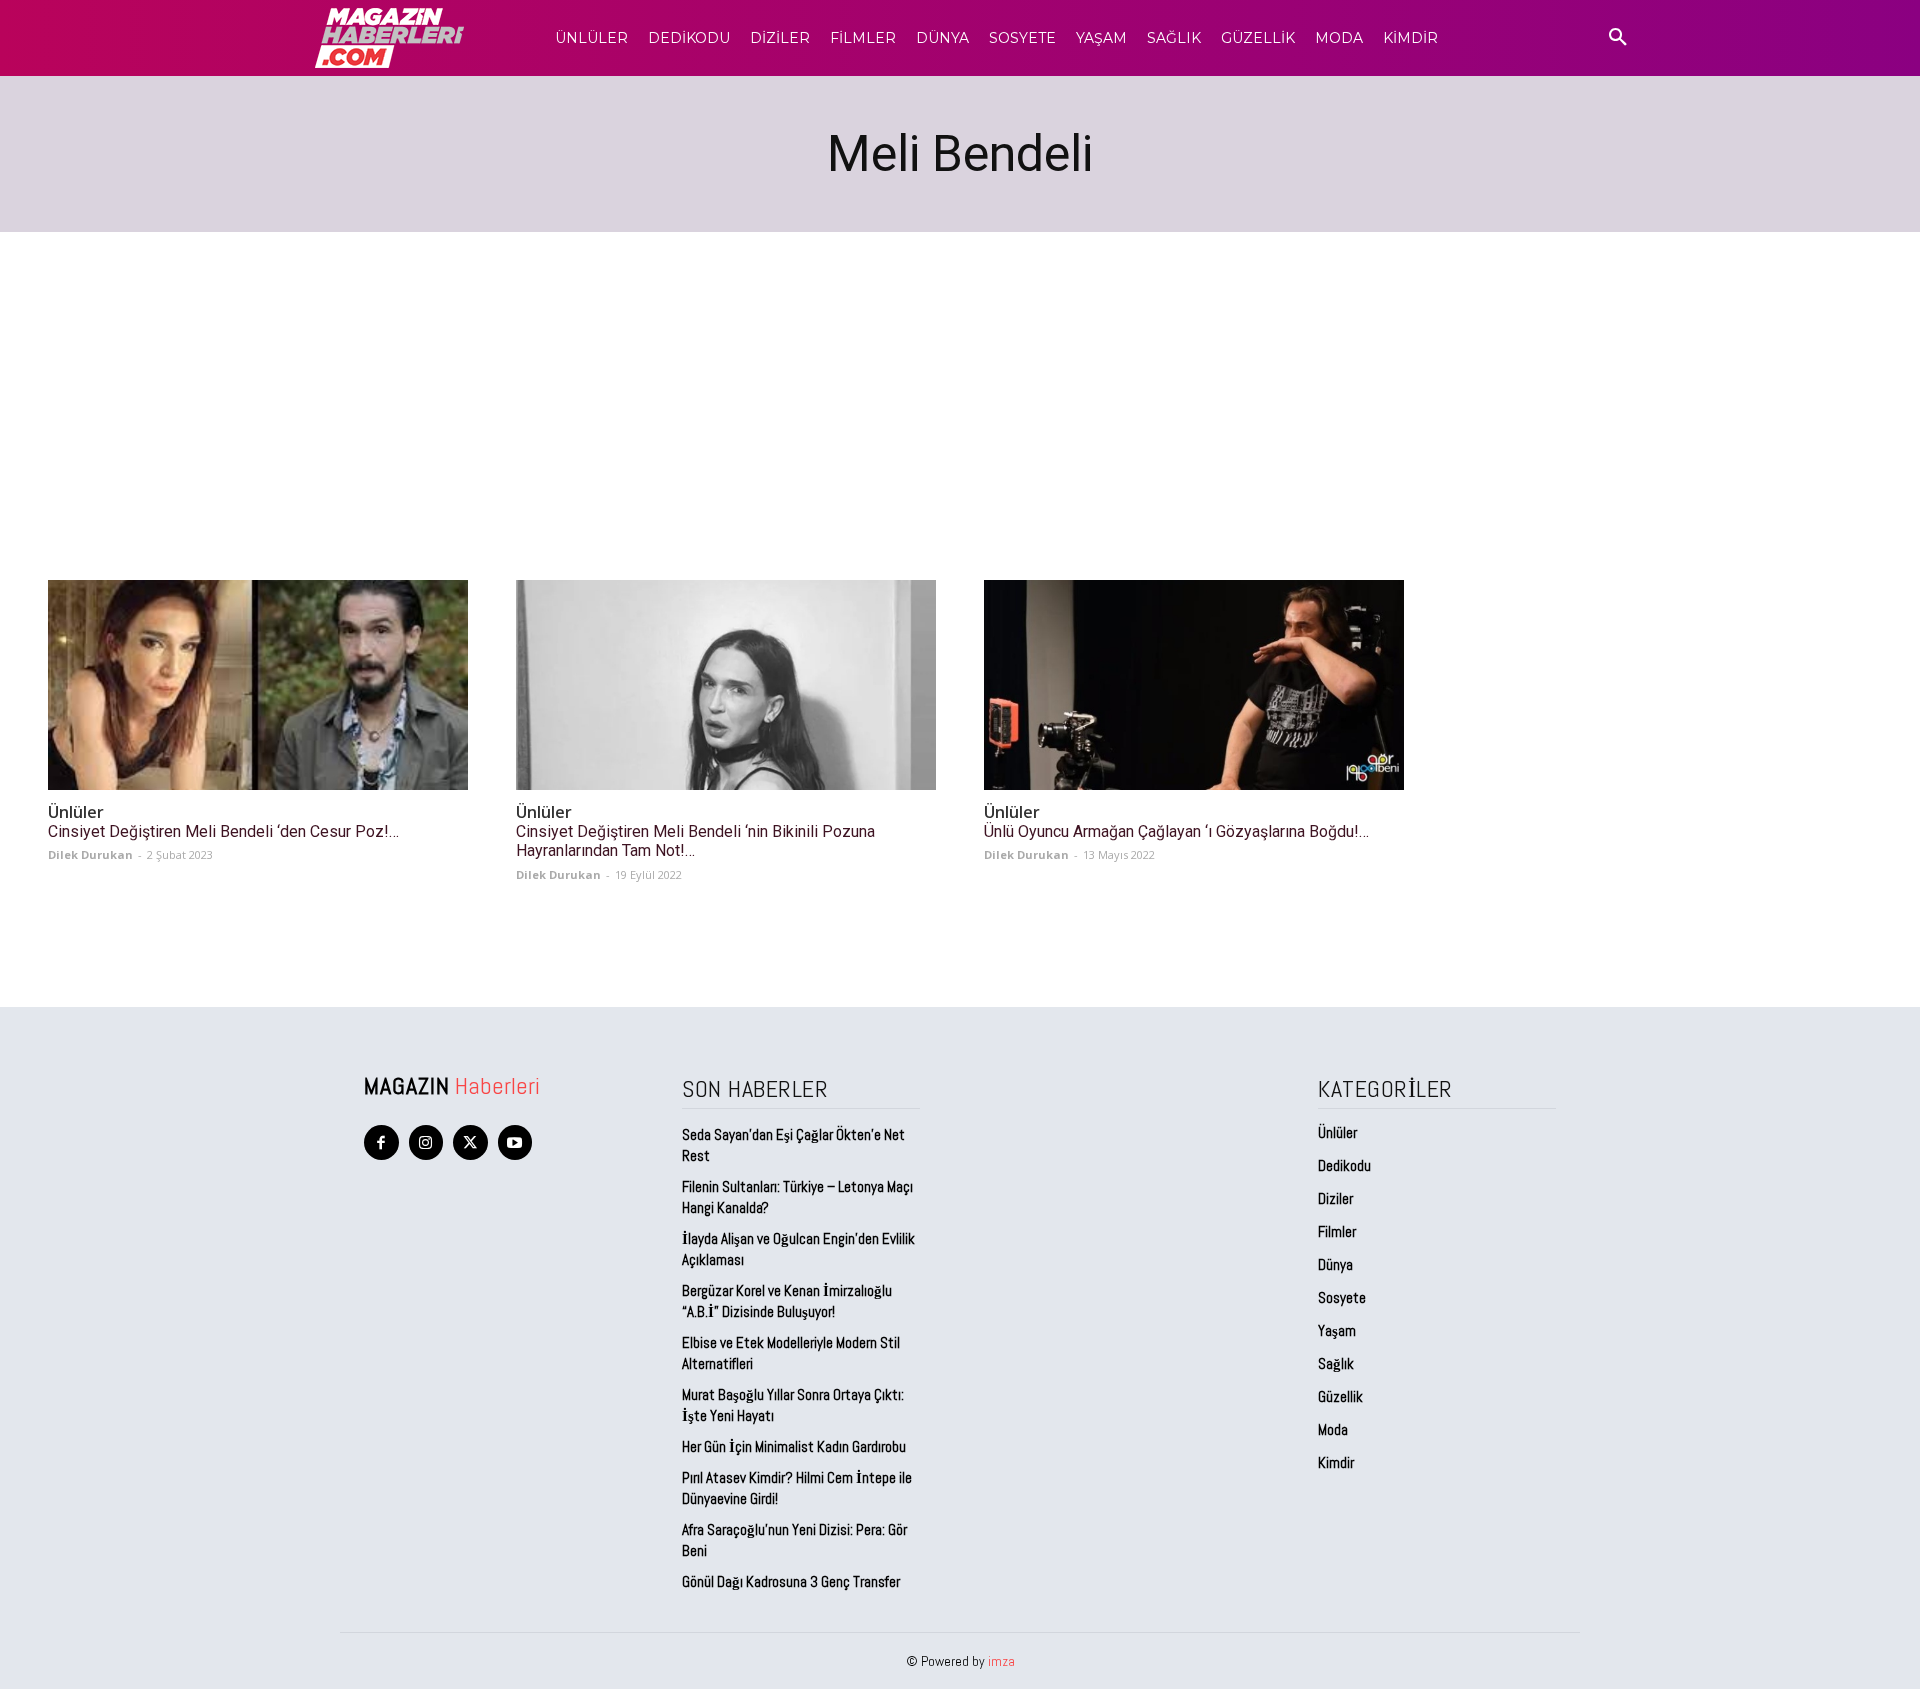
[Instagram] (426, 1142)
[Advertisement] (960, 382)
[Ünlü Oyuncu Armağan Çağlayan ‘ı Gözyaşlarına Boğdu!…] (1194, 685)
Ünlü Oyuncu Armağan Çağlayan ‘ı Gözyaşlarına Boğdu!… (1176, 831)
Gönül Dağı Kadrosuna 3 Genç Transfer (791, 1581)
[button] (1618, 38)
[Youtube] (515, 1142)
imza (1001, 1661)
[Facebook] (381, 1142)
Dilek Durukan (90, 854)
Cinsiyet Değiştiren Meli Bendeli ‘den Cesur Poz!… (223, 831)
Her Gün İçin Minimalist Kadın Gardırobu (794, 1446)
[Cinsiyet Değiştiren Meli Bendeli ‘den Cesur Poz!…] (258, 685)
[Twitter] (470, 1142)
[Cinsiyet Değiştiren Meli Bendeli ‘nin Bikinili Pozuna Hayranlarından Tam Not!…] (726, 685)
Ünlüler (76, 812)
